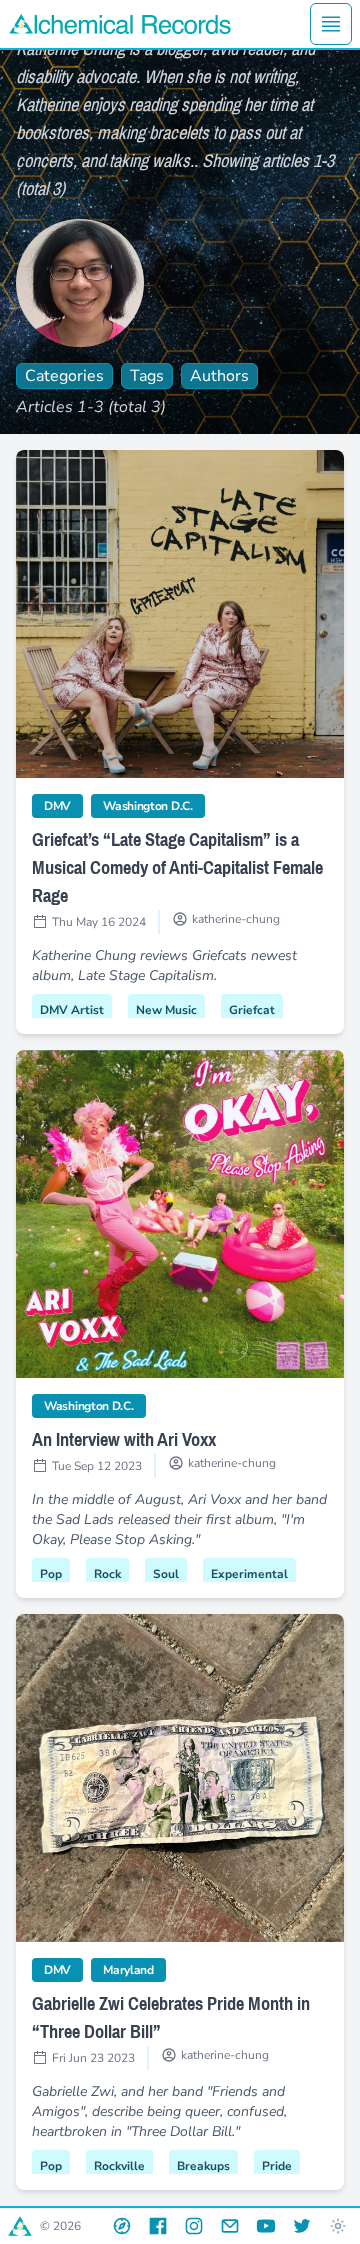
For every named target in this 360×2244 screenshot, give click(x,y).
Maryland (134, 1969)
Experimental (249, 1574)
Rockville (119, 2166)
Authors (219, 376)
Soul (166, 1574)
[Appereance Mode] (338, 2226)
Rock (107, 1574)
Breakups (203, 2166)
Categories (64, 376)
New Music (166, 1010)
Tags (147, 376)
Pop (51, 1574)
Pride (277, 2166)
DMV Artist (72, 1010)
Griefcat (252, 1010)
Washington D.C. (154, 805)
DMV (63, 805)
